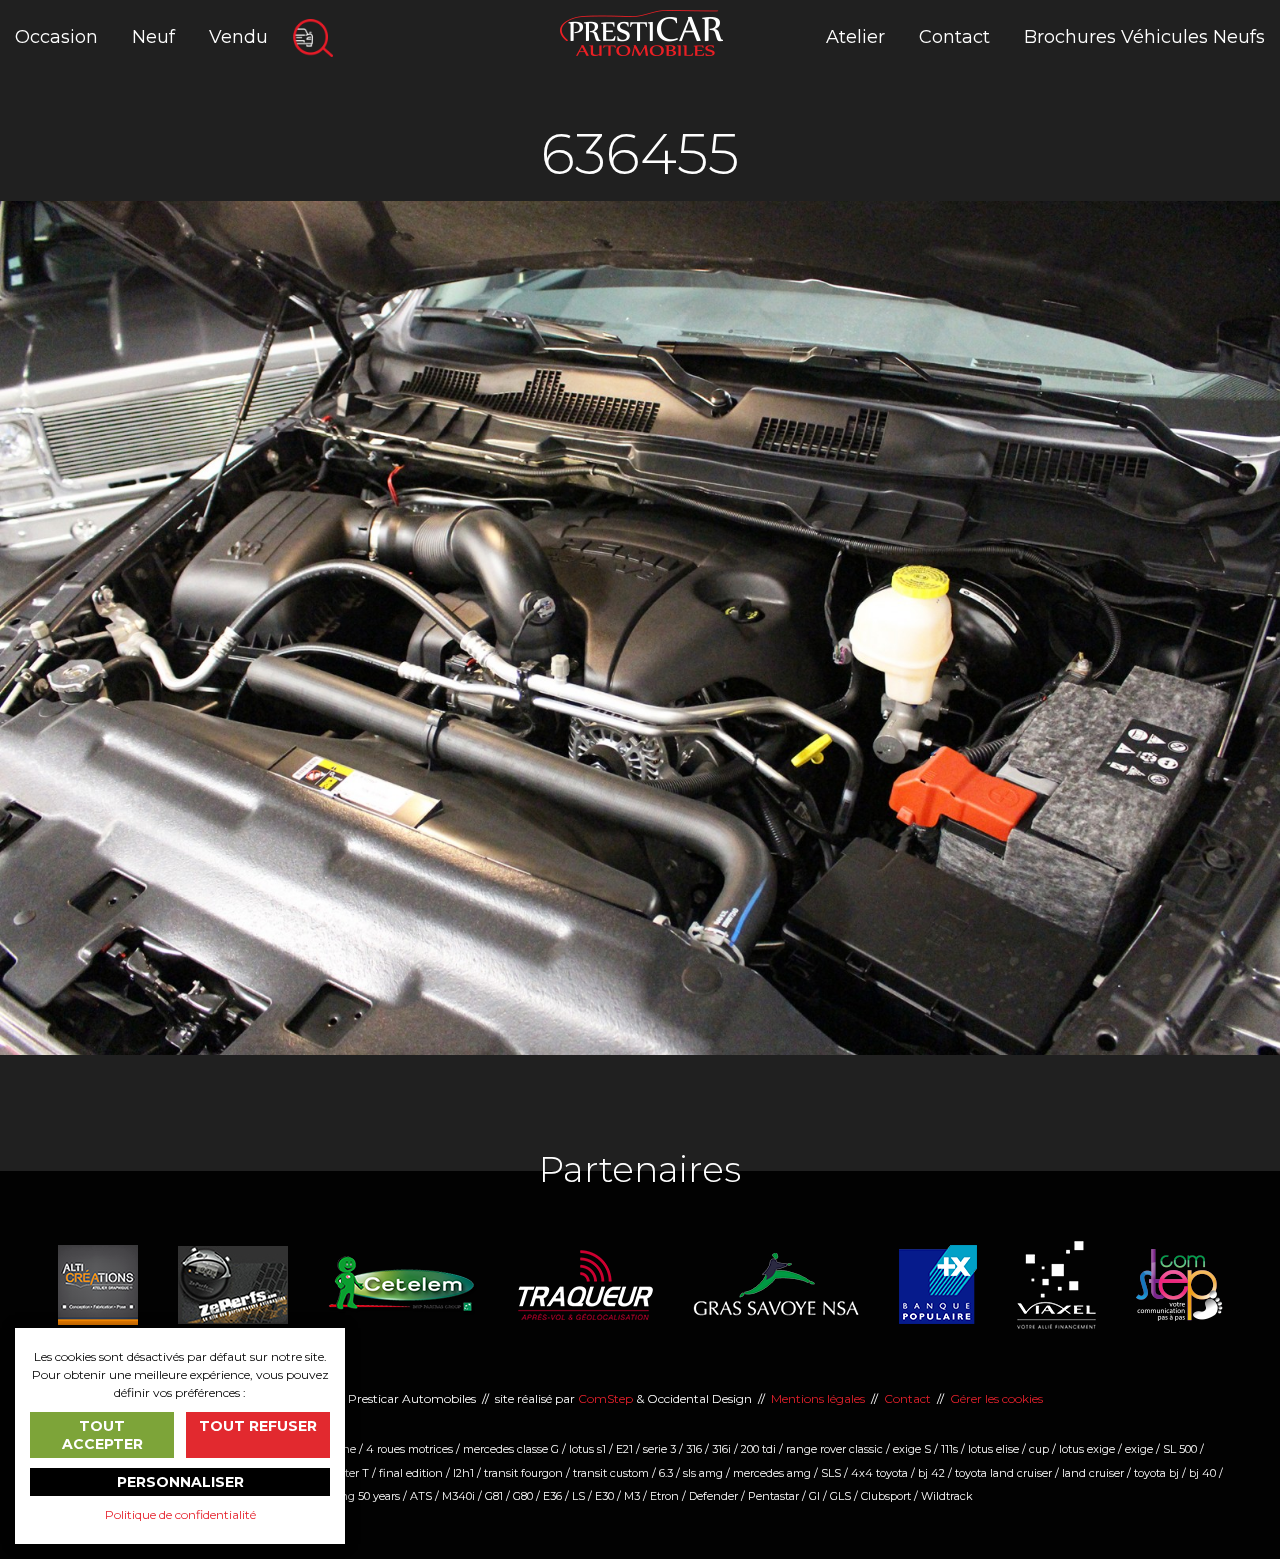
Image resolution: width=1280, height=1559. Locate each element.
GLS (840, 1496)
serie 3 (659, 1449)
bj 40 (1202, 1473)
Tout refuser (258, 1426)
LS (578, 1496)
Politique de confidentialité (180, 1514)
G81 (494, 1496)
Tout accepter (102, 1435)
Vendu (238, 37)
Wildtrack (947, 1496)
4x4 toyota (879, 1473)
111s (949, 1449)
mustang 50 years (353, 1496)
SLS (831, 1473)
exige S (912, 1449)
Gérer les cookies (996, 1398)
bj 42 (931, 1473)
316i (721, 1449)
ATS (421, 1496)
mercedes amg (772, 1473)
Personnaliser (180, 1482)
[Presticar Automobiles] (641, 31)
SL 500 (1180, 1449)
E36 (552, 1496)
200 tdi (758, 1449)
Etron (664, 1496)
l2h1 (463, 1473)
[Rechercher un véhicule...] (313, 38)
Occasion (56, 37)
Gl (814, 1496)
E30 (604, 1496)
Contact (954, 37)
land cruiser (1093, 1473)
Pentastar (773, 1496)
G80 (523, 1496)
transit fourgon (523, 1473)
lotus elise (993, 1449)
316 (694, 1449)
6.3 (666, 1473)
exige (1139, 1449)
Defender (713, 1496)
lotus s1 (587, 1449)
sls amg (703, 1473)
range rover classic (834, 1449)
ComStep (605, 1398)
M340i (458, 1496)
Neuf (153, 37)
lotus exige (1087, 1449)
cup (1039, 1449)
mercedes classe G (511, 1449)
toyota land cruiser (1003, 1473)
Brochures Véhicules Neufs (1144, 37)
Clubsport (886, 1496)
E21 (624, 1449)
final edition (411, 1473)
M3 (632, 1496)
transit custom (611, 1473)
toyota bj (1156, 1473)
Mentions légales (818, 1398)
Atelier (855, 37)
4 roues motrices (409, 1449)
